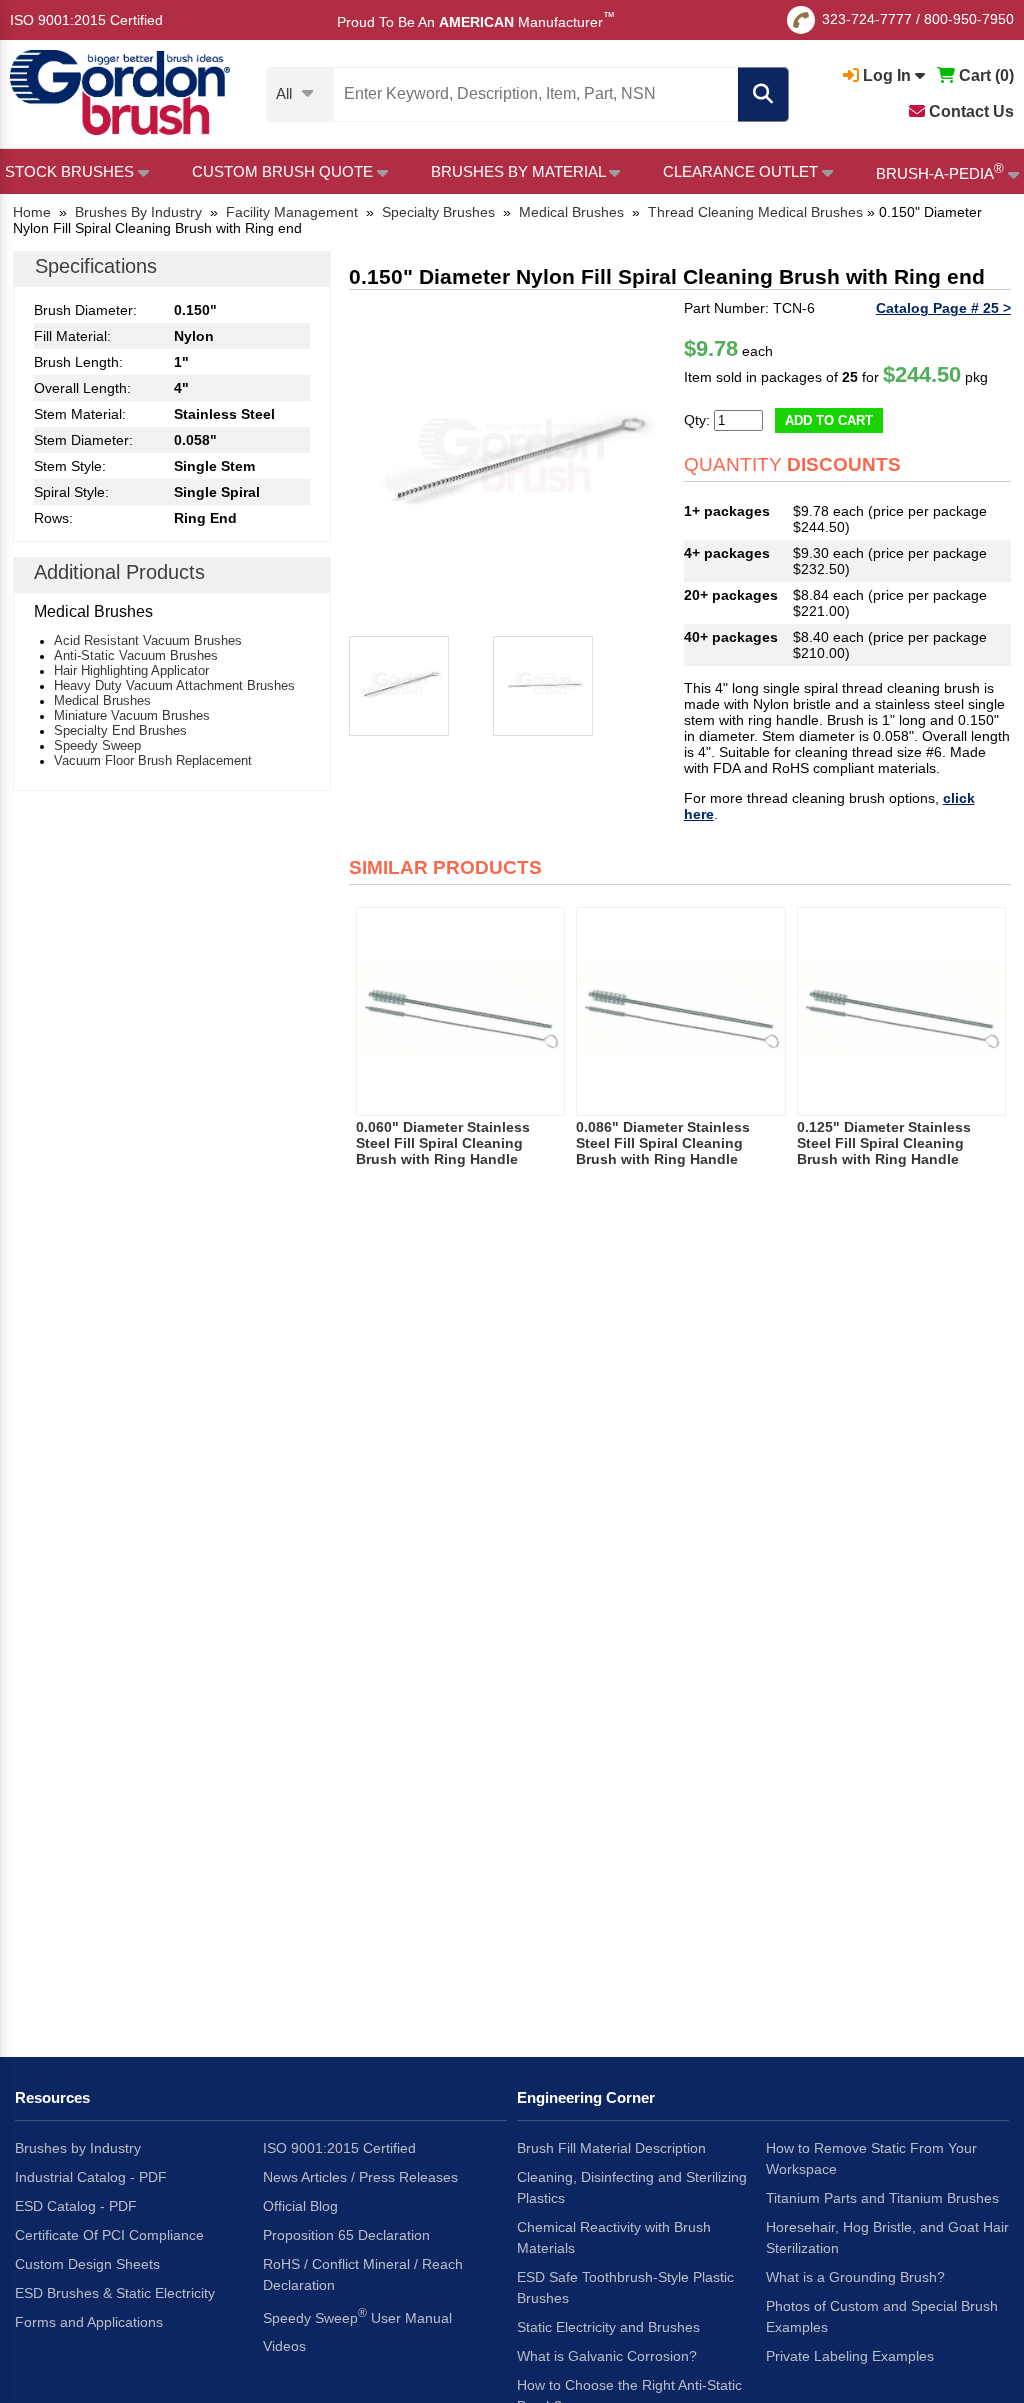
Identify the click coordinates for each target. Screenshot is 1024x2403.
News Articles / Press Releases (360, 2177)
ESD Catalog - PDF (76, 2206)
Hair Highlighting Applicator (131, 670)
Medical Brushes (102, 700)
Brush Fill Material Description (611, 2148)
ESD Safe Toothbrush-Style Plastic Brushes (625, 2287)
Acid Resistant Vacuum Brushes (148, 640)
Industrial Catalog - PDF (91, 2177)
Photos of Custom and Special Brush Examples (882, 2316)
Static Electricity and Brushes (608, 2327)
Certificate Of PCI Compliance (109, 2235)
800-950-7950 (969, 19)
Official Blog (300, 2206)
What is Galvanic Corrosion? (607, 2356)
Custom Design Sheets (87, 2264)
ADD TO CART (829, 420)
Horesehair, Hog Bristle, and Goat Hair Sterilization (887, 2237)
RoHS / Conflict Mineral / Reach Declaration (363, 2274)
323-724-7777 (867, 19)
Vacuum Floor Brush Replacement (153, 760)
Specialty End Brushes (120, 730)
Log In (887, 75)
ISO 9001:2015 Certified (86, 20)
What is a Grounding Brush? (855, 2277)
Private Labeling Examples (850, 2356)
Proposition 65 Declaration (346, 2235)
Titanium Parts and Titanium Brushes (882, 2198)
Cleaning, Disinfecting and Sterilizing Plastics (632, 2187)
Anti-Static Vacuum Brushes (136, 655)
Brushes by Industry (78, 2148)
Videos (284, 2346)
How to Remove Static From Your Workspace (871, 2158)
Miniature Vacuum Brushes (132, 715)
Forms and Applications (89, 2322)
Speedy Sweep (97, 745)
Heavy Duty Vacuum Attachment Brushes (174, 685)
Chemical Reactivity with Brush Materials (614, 2237)
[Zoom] (512, 463)
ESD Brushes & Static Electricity (115, 2293)
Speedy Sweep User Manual (357, 2316)
